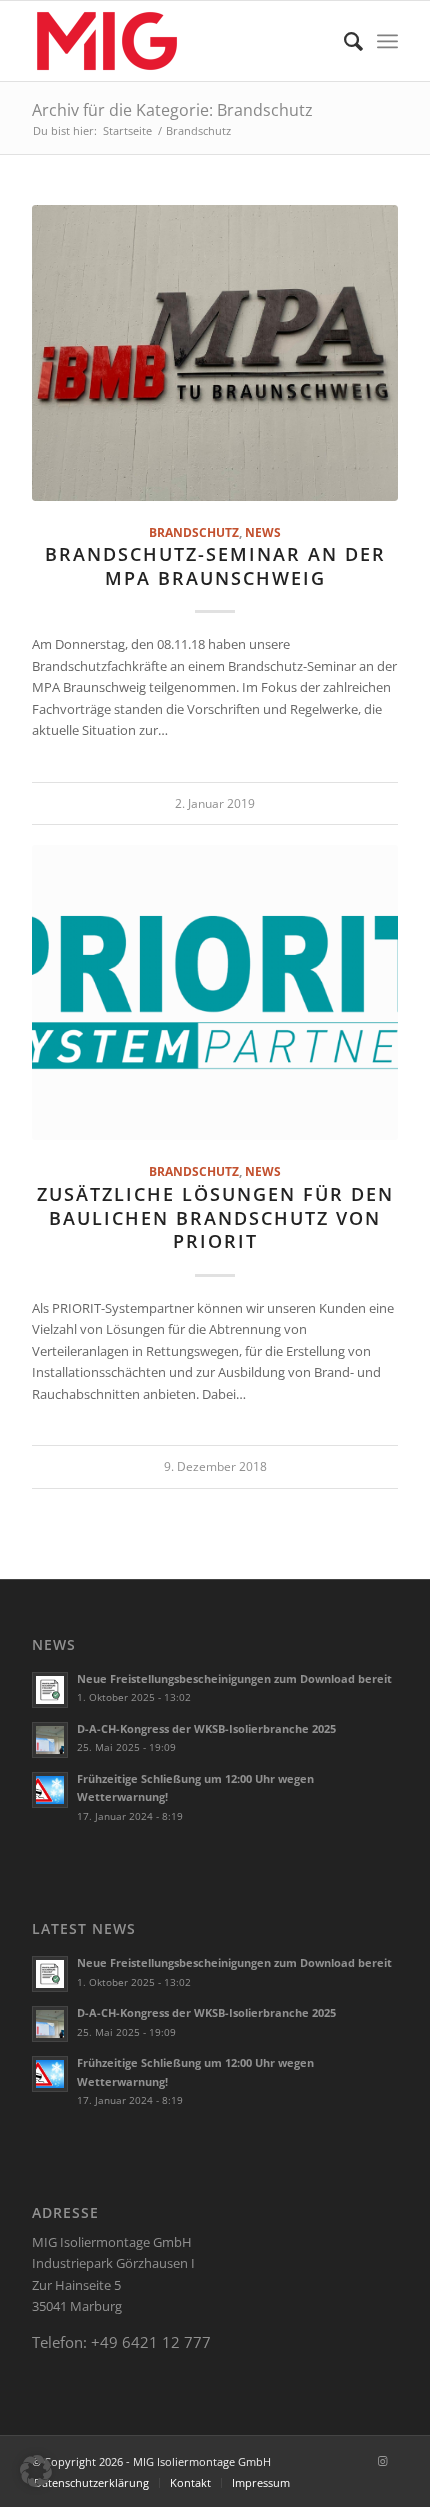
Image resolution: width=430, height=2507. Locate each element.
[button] (36, 2471)
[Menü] (387, 41)
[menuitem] (343, 41)
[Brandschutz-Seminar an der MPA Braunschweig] (215, 353)
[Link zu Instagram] (383, 2461)
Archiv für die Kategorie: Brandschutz (172, 110)
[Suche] (343, 41)
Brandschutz (194, 532)
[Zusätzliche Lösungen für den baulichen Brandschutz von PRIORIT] (215, 992)
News (263, 532)
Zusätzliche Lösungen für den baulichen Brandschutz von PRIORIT (215, 1217)
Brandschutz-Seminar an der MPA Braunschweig (215, 566)
